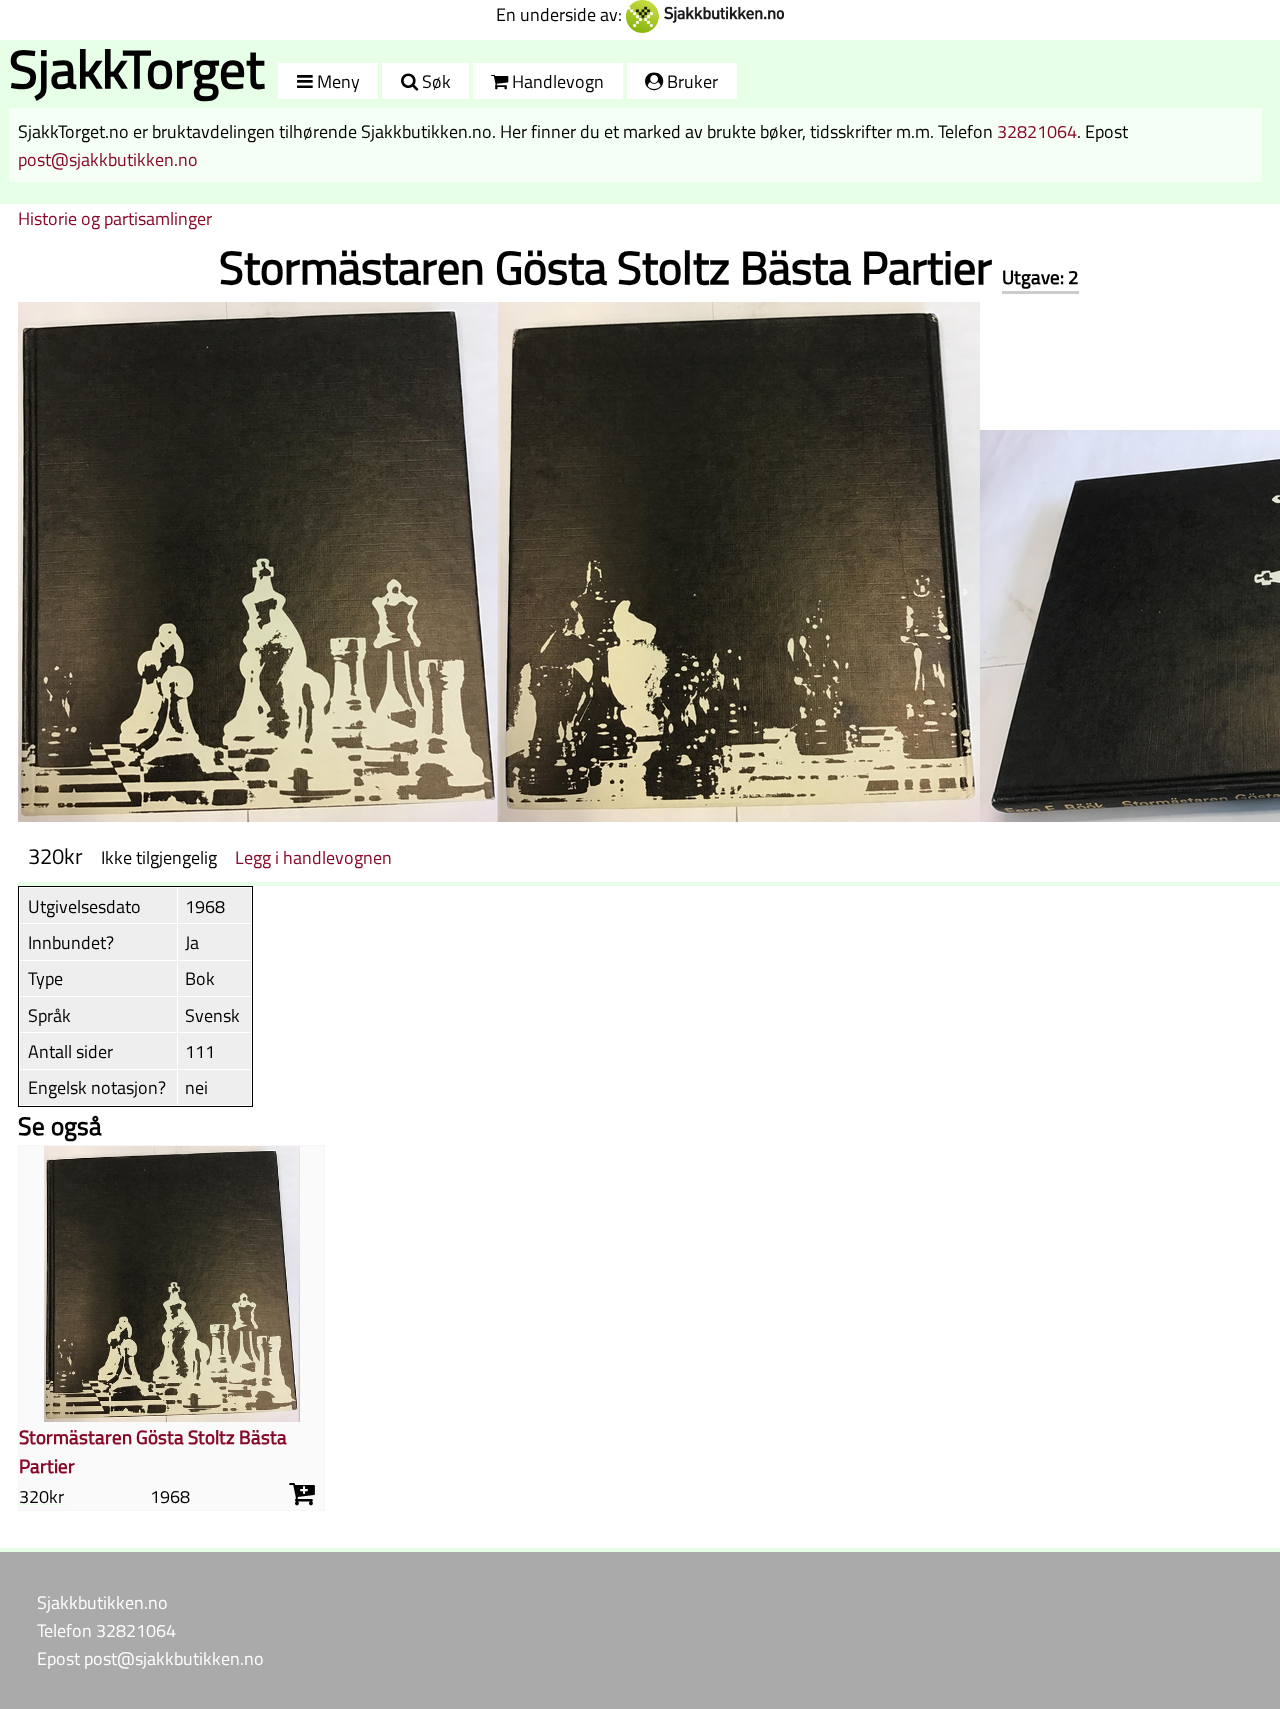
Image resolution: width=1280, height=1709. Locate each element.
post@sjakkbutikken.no (108, 159)
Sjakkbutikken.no (102, 1602)
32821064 (1037, 131)
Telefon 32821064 (106, 1630)
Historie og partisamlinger (115, 218)
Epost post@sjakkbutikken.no (150, 1658)
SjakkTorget (137, 68)
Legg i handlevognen (313, 857)
